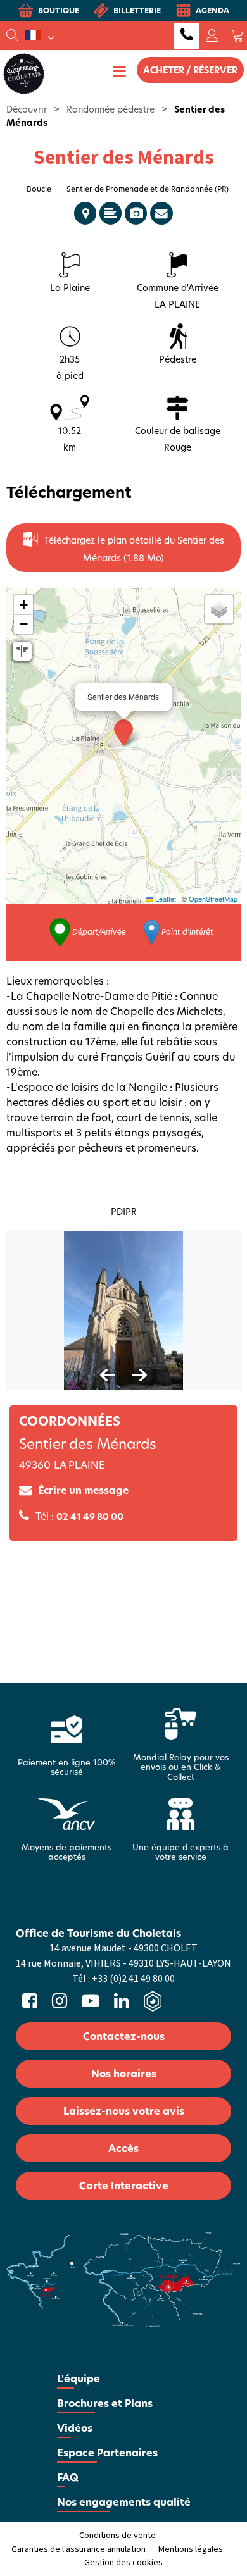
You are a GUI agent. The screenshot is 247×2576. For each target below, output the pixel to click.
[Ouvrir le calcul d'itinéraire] (22, 651)
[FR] (40, 35)
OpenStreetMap (213, 899)
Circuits (85, 213)
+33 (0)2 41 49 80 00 (187, 36)
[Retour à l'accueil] (24, 73)
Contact (161, 213)
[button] (237, 35)
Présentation (111, 213)
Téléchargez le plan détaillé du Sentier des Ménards (134, 549)
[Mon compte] (212, 35)
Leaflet (165, 899)
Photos (136, 213)
